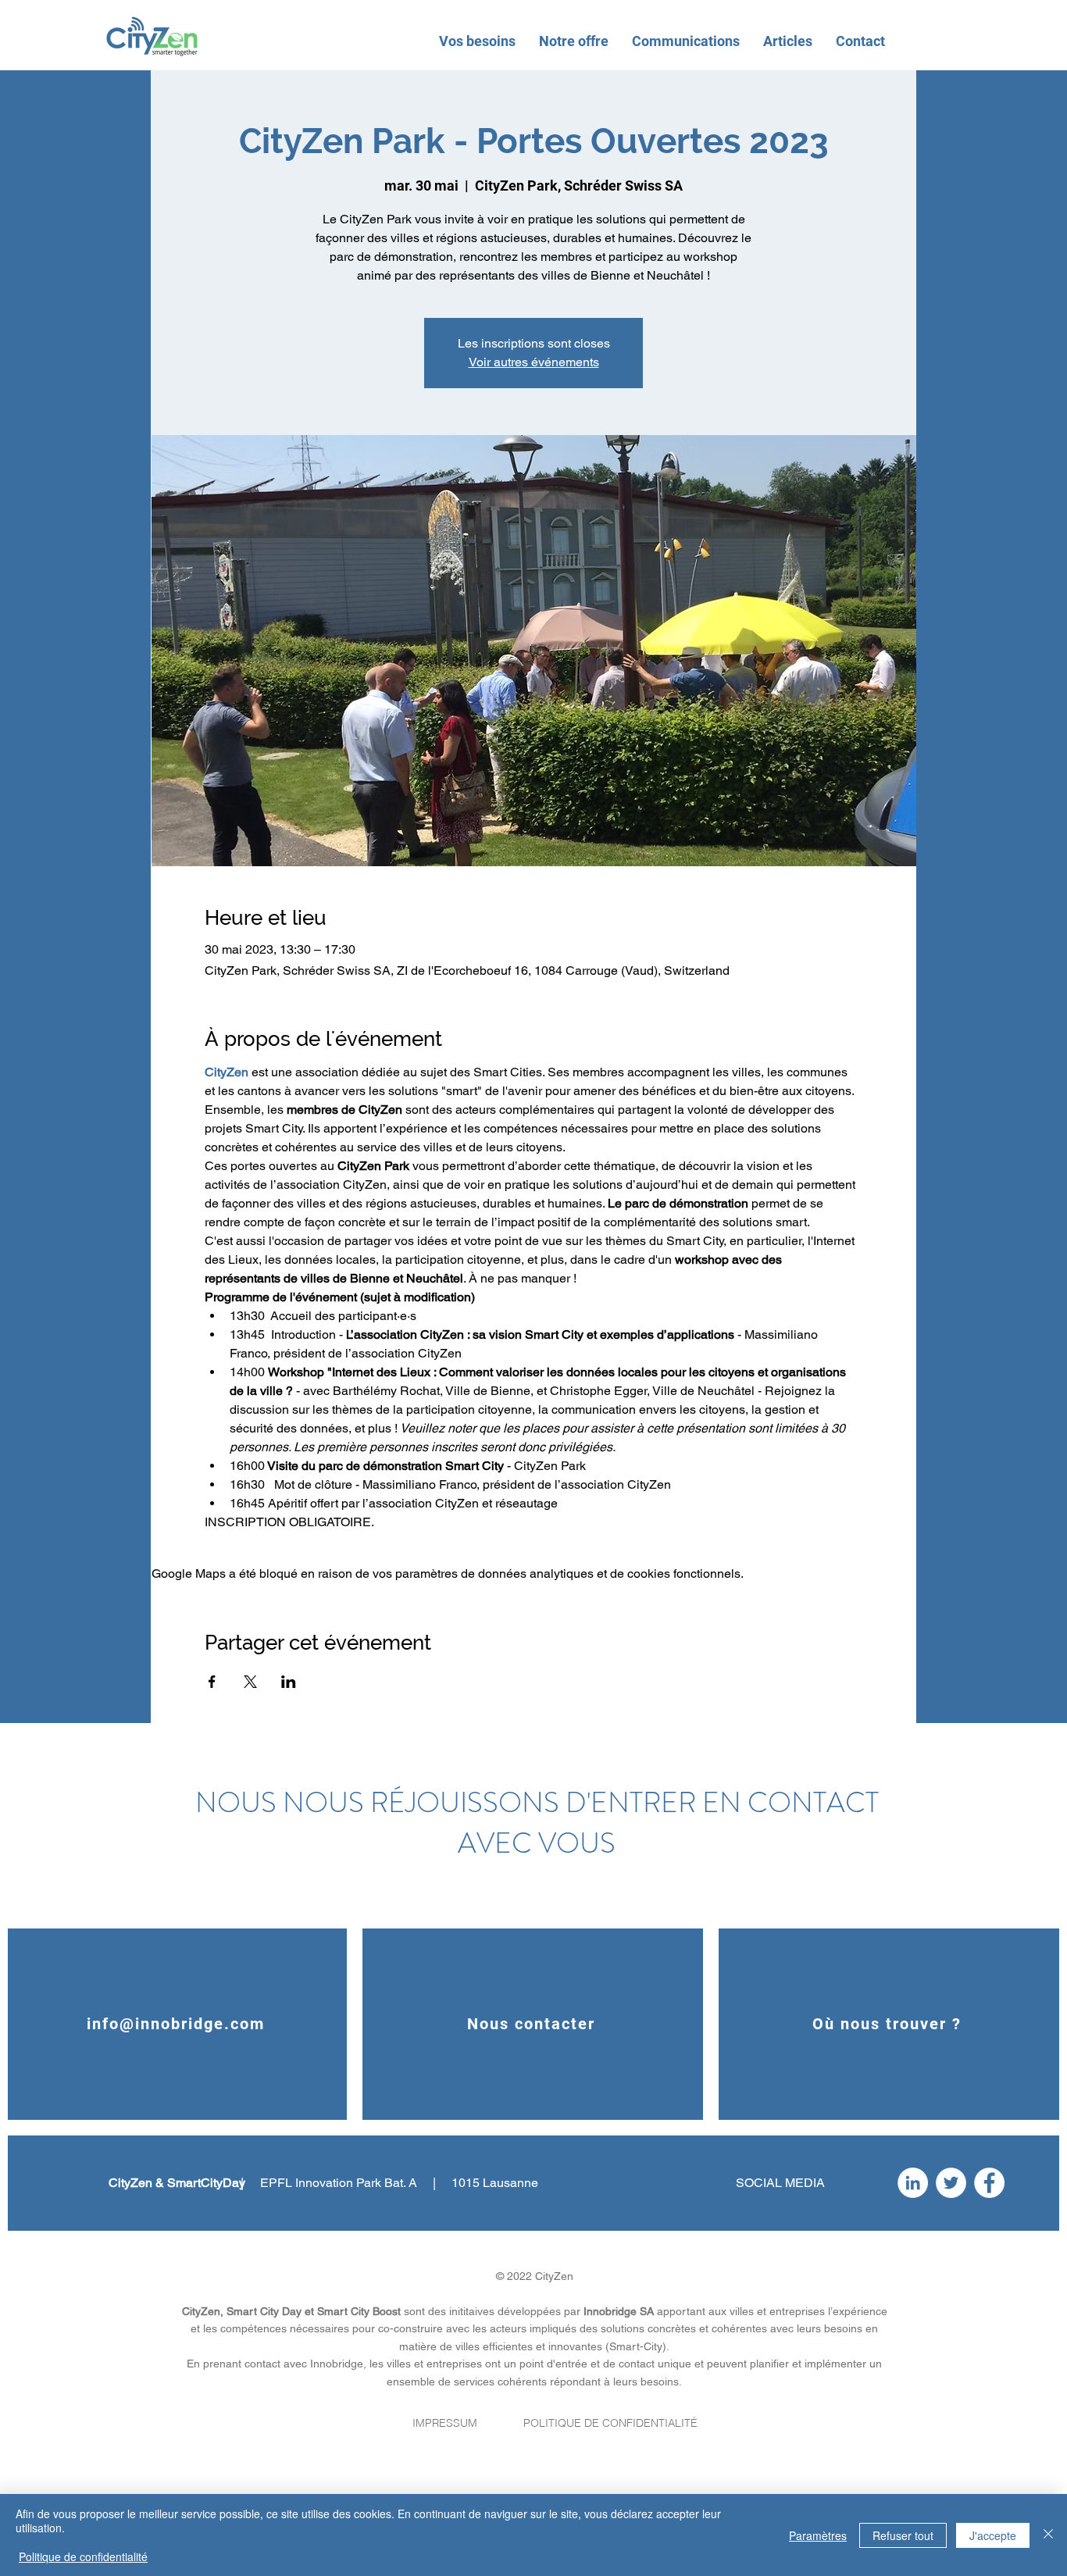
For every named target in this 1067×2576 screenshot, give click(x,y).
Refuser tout (903, 2535)
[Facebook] (989, 2183)
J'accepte (993, 2535)
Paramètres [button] (818, 2535)
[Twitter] (951, 2183)
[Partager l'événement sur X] (250, 1682)
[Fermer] (1048, 2535)
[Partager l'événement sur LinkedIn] (289, 1682)
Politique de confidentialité (83, 2556)
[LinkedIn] (913, 2183)
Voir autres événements (534, 362)
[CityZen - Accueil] (152, 36)
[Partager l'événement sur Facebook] (212, 1682)
